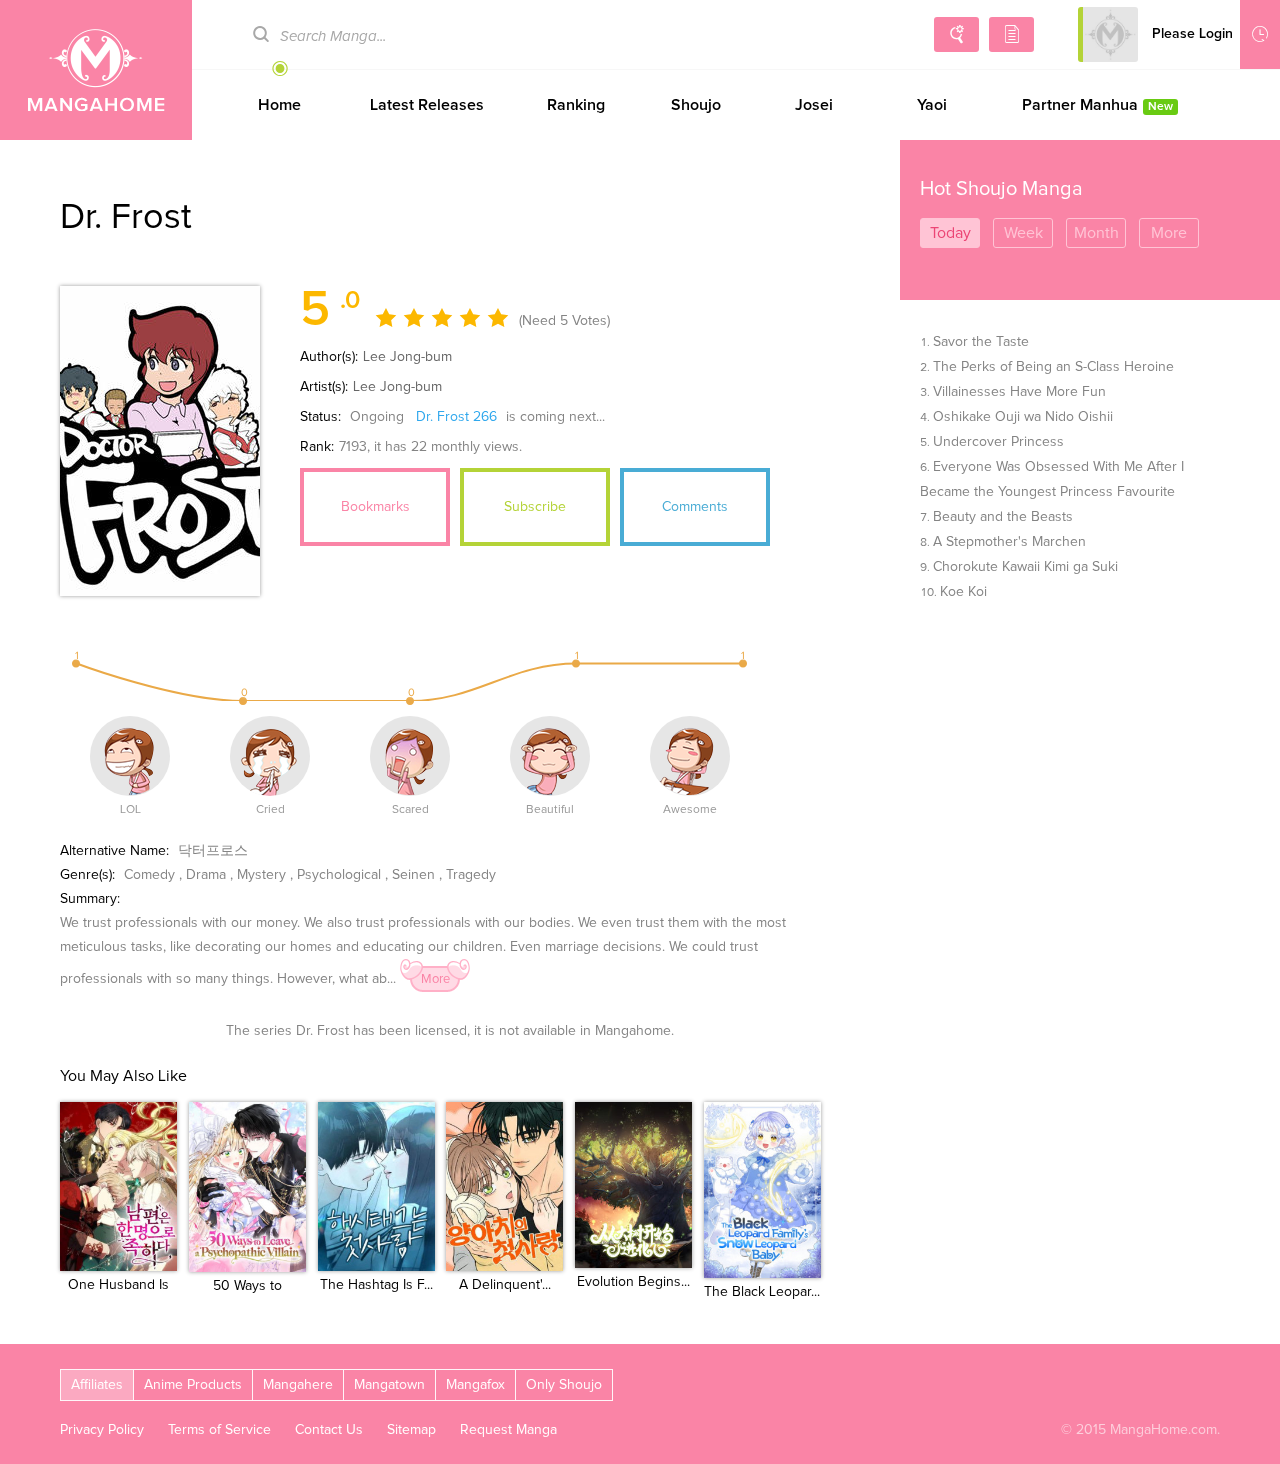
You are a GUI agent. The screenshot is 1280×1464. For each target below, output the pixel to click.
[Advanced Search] (956, 34)
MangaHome (96, 70)
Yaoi (932, 105)
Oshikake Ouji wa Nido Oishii (1023, 417)
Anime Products (193, 1385)
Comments (695, 507)
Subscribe (535, 507)
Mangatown (389, 1385)
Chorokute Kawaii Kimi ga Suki (1025, 567)
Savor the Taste (981, 342)
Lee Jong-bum (407, 357)
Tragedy (471, 875)
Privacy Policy (102, 1430)
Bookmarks (375, 507)
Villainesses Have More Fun (1019, 392)
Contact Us (329, 1430)
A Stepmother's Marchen (1009, 542)
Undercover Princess (998, 442)
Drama (206, 875)
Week (1023, 233)
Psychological (339, 875)
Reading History (1260, 34)
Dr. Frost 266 (456, 417)
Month (1096, 233)
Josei (814, 105)
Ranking (576, 105)
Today (950, 233)
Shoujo (696, 105)
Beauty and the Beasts (1003, 517)
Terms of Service (219, 1430)
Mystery (261, 875)
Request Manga (508, 1430)
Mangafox (475, 1385)
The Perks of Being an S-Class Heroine (1053, 367)
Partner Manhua (1097, 105)
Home (279, 105)
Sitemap (411, 1430)
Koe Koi (963, 592)
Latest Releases (427, 105)
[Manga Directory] (1011, 34)
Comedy (149, 875)
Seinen (413, 875)
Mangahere (298, 1385)
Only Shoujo (564, 1385)
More (435, 979)
